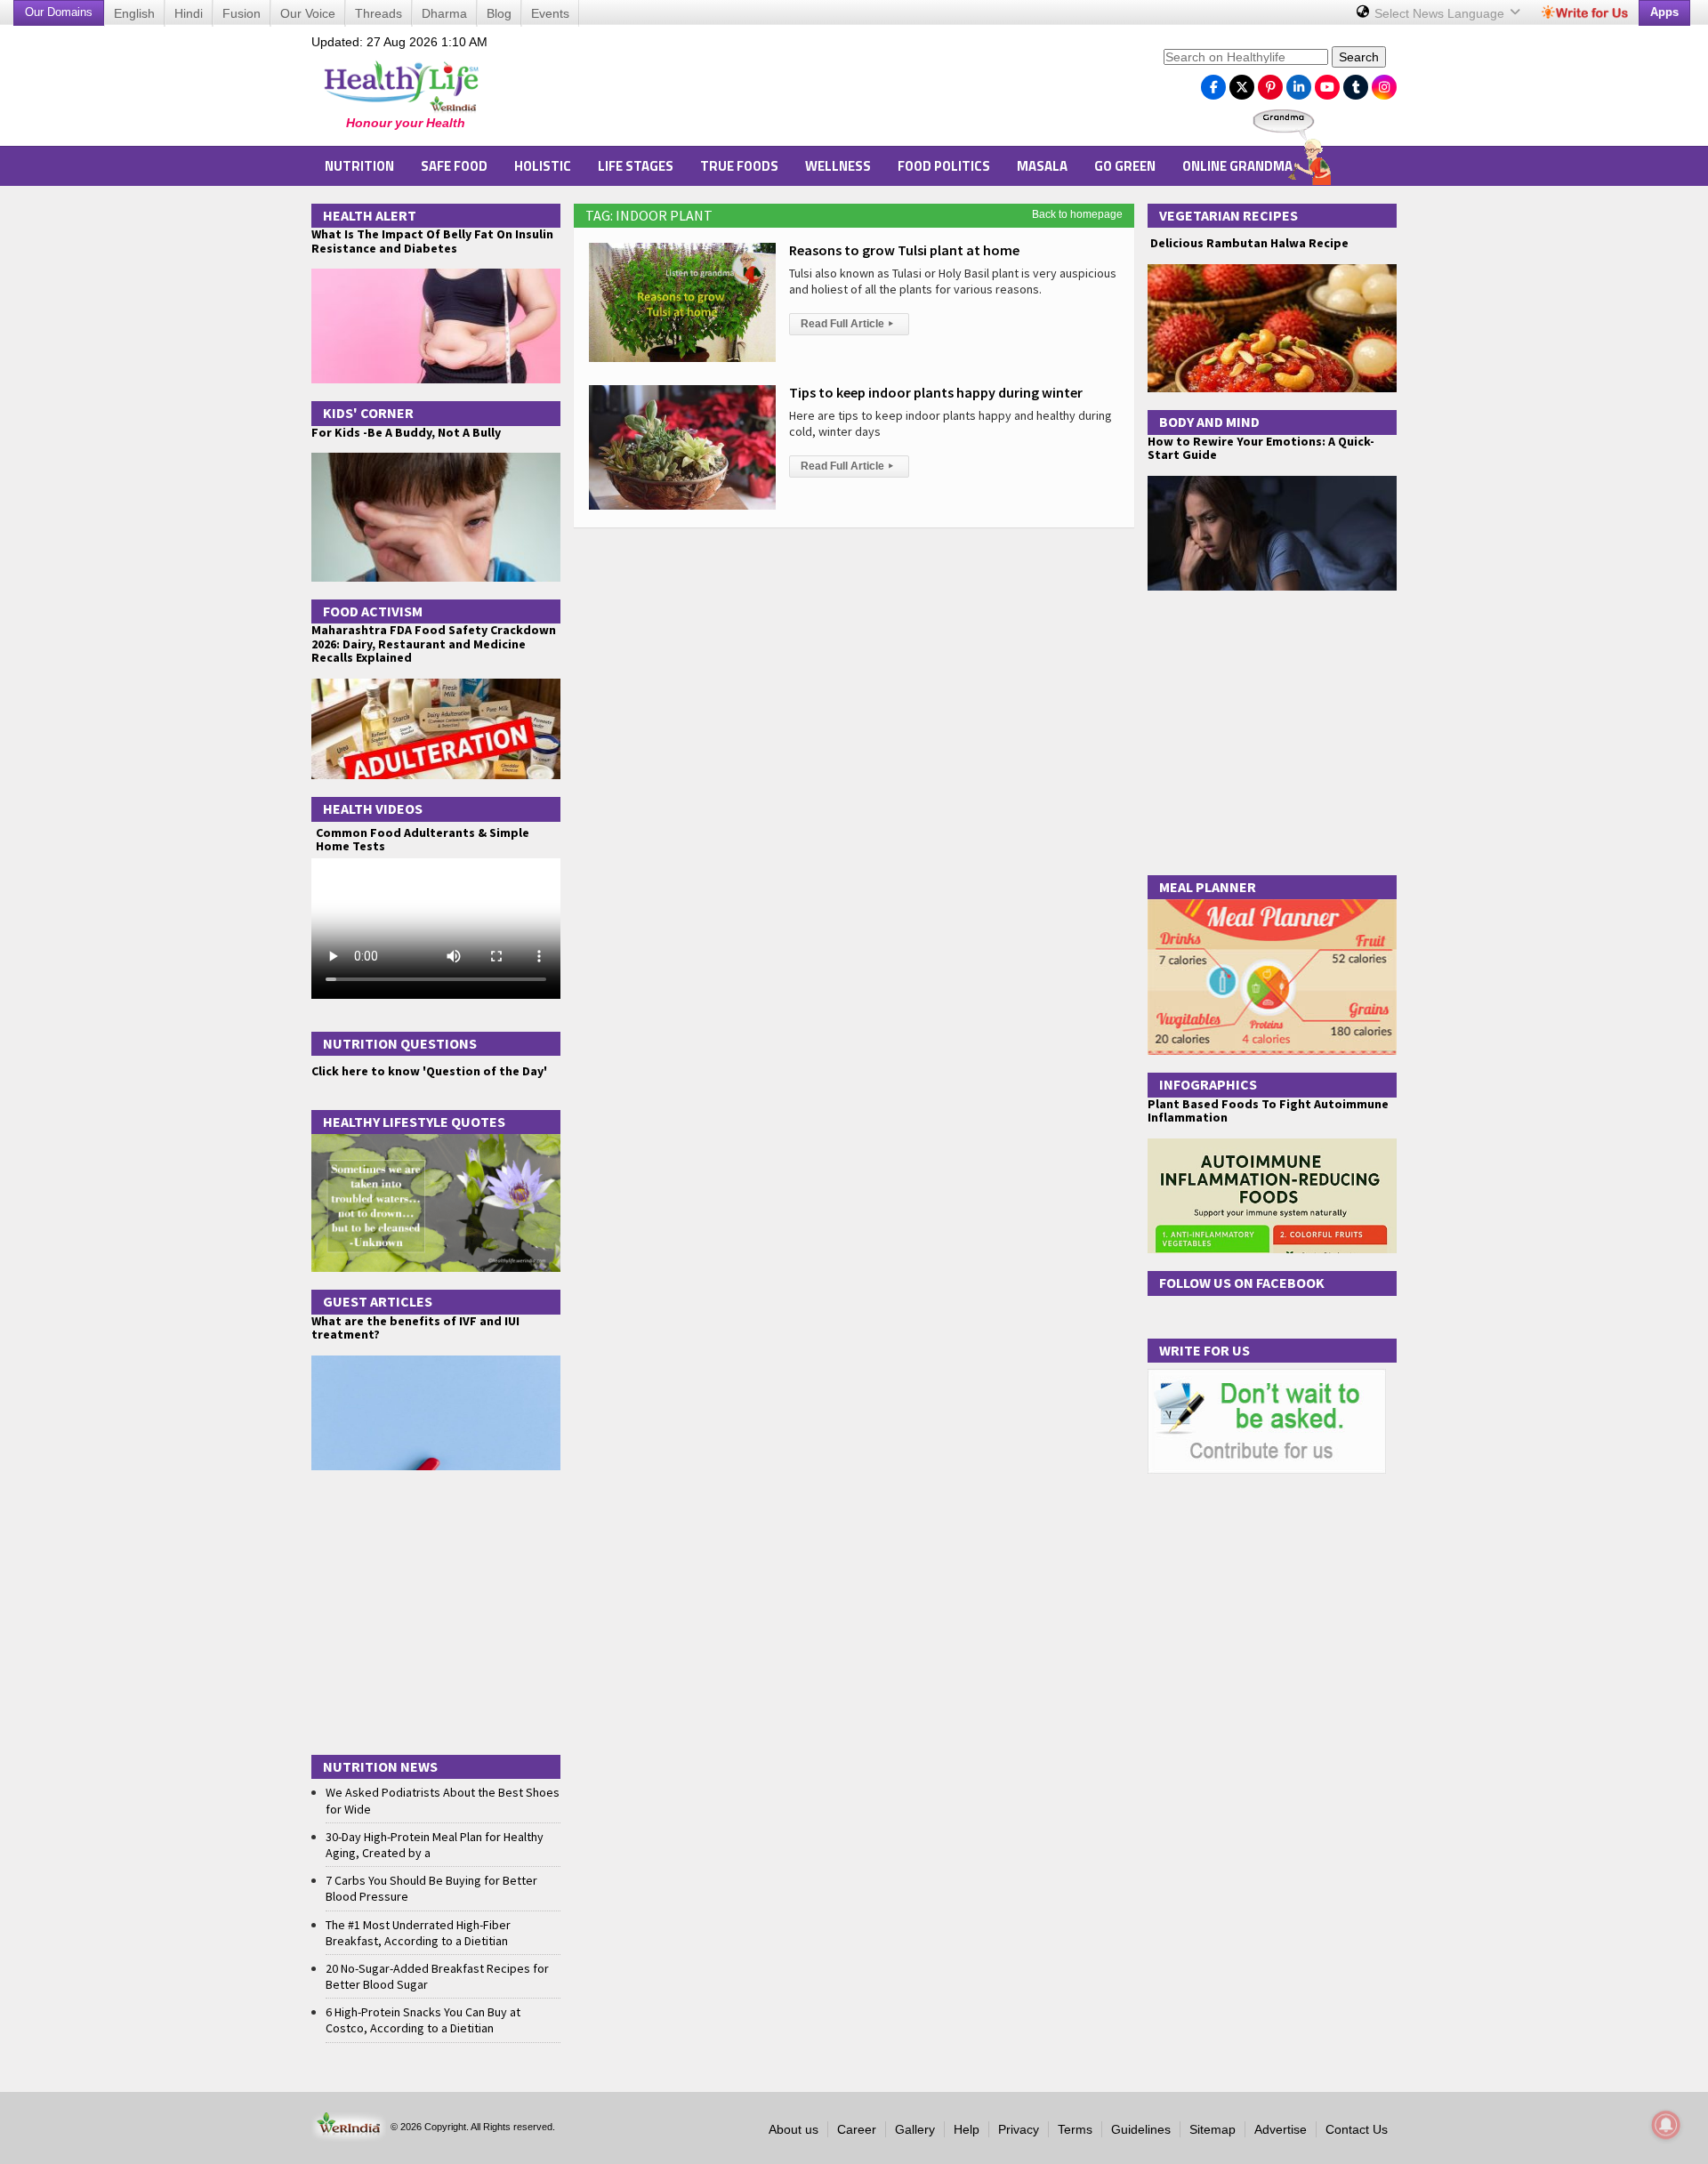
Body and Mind (1209, 422)
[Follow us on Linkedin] (1299, 83)
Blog (499, 13)
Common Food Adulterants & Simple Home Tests (423, 839)
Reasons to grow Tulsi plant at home (904, 250)
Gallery (915, 2129)
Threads (379, 13)
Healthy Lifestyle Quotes (414, 1122)
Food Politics (944, 166)
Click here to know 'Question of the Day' (429, 1071)
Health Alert (370, 215)
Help (967, 2129)
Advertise (1281, 2129)
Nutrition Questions (400, 1043)
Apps (1664, 12)
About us (794, 2129)
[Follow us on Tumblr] (1356, 83)
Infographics (1208, 1084)
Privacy (1019, 2129)
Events (550, 13)
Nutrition (359, 166)
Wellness (838, 166)
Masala (1042, 166)
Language (1441, 13)
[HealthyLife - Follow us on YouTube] (1327, 83)
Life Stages (636, 166)
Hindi (189, 13)
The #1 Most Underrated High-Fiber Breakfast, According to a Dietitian (418, 1933)
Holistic (543, 166)
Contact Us (1357, 2129)
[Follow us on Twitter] (1242, 83)
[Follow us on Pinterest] (1270, 83)
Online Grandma (1237, 166)
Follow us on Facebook (1242, 1283)
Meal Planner (1208, 887)
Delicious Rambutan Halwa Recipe (1248, 243)
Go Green (1125, 166)
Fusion (242, 13)
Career (857, 2129)
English (134, 13)
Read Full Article (847, 324)
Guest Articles (378, 1301)
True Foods (739, 166)
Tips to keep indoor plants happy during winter (936, 392)
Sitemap (1213, 2129)
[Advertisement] (828, 90)
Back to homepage (1077, 214)
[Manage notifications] (1666, 2125)
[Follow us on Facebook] (1213, 83)
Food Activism (373, 611)
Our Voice (308, 13)
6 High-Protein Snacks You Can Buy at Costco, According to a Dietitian (423, 2020)
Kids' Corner (368, 413)
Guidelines (1141, 2129)
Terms (1075, 2129)
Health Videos (373, 808)
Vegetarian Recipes (1229, 215)
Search (1359, 57)
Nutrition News (380, 1766)
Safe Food (454, 166)
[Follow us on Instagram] (1384, 83)
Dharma (444, 13)
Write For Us (1204, 1350)
